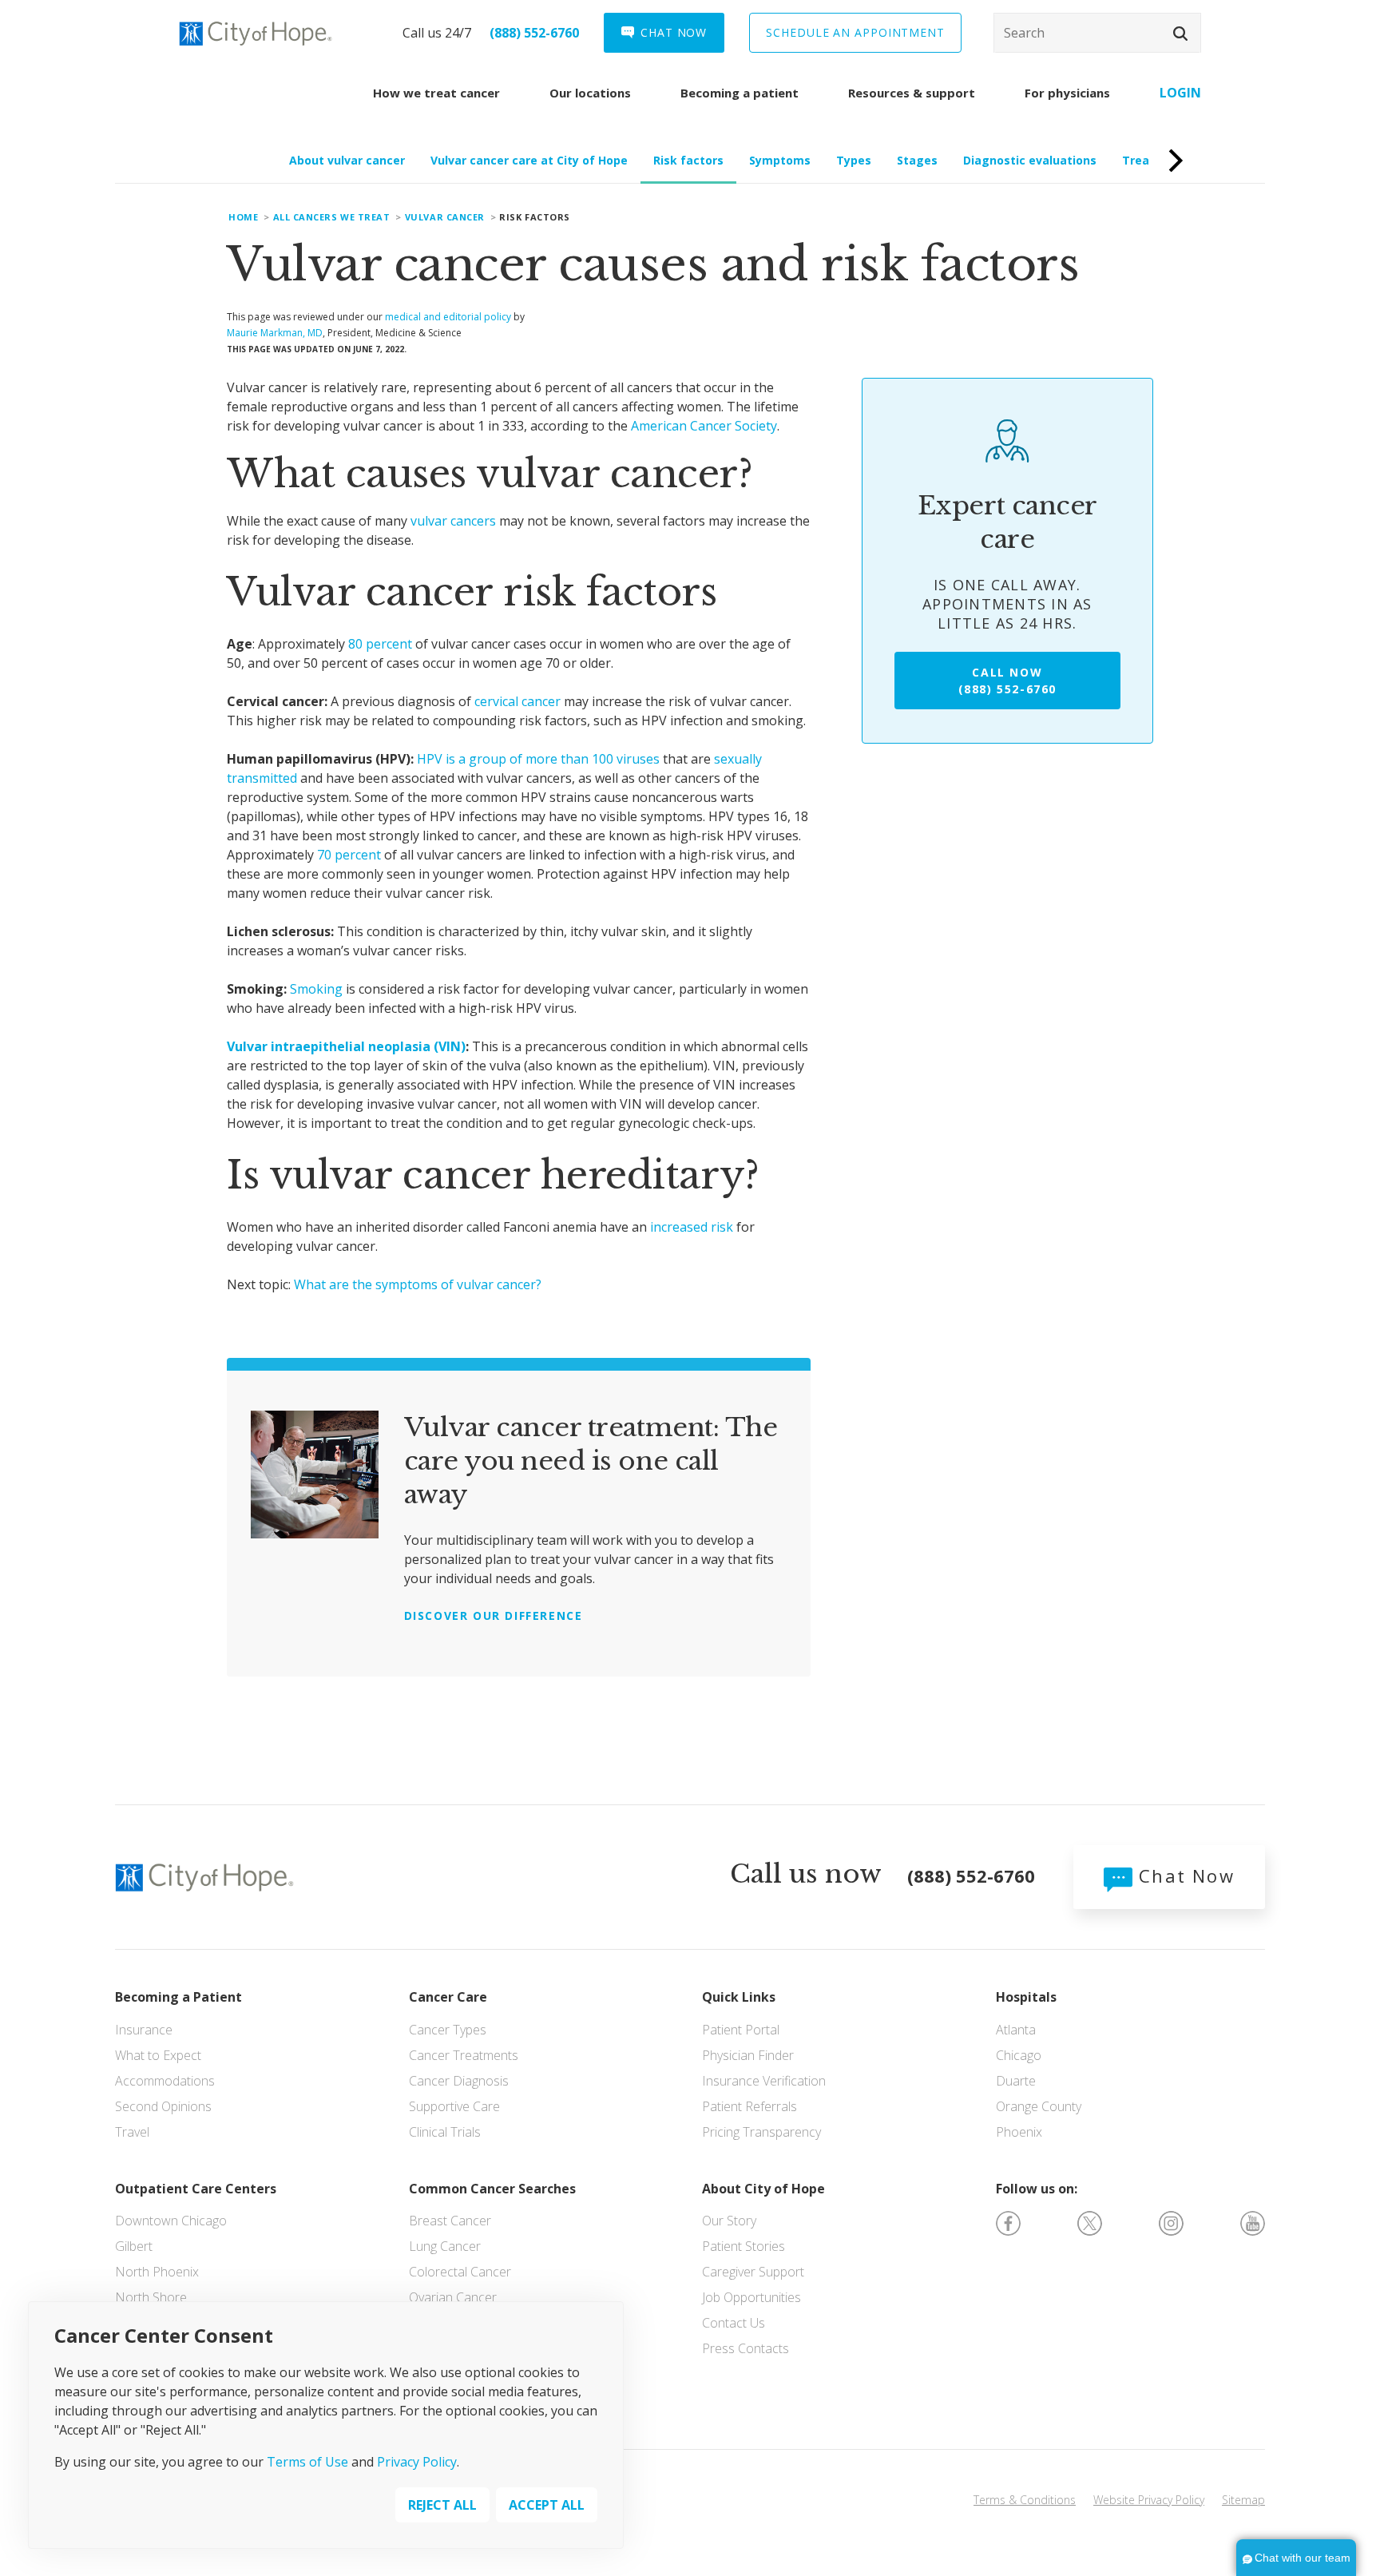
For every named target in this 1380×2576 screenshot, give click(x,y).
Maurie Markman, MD (275, 333)
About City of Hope (763, 2189)
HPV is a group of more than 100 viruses (538, 759)
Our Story (729, 2221)
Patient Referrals (749, 2106)
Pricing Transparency (761, 2132)
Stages (917, 160)
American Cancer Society (704, 426)
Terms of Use (307, 2461)
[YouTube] (1253, 2221)
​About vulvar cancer (347, 160)
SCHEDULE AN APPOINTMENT (855, 32)
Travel (132, 2132)
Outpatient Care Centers (196, 2189)
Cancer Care (448, 1997)
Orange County (1039, 2106)
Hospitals (1026, 1997)
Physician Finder (748, 2055)
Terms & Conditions (1025, 2500)
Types (854, 160)
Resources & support (912, 93)
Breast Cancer (450, 2221)
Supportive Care (454, 2106)
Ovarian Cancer (453, 2297)
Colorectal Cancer (460, 2272)
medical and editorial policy (448, 317)
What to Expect (158, 2055)
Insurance (144, 2030)
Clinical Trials (445, 2132)
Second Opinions (163, 2106)
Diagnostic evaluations (1030, 160)
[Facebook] (1008, 2221)
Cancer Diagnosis (459, 2081)
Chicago (1019, 2055)
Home (243, 217)
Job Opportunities (751, 2297)
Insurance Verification (764, 2081)
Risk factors (688, 160)
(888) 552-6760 (534, 33)
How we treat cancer (436, 93)
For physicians (1067, 93)
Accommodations (165, 2081)
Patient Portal (741, 2030)
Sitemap (1243, 2500)
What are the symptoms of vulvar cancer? (418, 1284)
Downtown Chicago (171, 2221)
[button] (1180, 34)
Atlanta (1016, 2030)
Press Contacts (746, 2348)
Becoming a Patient (178, 1997)
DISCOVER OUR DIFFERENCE (494, 1615)
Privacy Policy (417, 2461)
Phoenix (1019, 2132)
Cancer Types (448, 2030)
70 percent (349, 855)
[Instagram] (1171, 2221)
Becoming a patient (740, 93)
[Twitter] (1090, 2221)
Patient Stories (744, 2246)
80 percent (380, 644)
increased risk (692, 1227)
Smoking (316, 989)
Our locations (590, 93)
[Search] (1097, 33)
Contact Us (734, 2323)
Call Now (1007, 681)
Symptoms (780, 160)
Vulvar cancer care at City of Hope (529, 160)
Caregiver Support (753, 2272)
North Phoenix (157, 2272)
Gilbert (134, 2246)
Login (1180, 93)
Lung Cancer (445, 2246)
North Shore (151, 2297)
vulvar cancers (453, 521)
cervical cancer (517, 701)
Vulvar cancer (445, 217)
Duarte (1016, 2081)
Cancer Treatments (464, 2055)
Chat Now (1184, 1875)
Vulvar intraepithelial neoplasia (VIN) (346, 1046)
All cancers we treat (332, 217)
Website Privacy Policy (1149, 2500)
